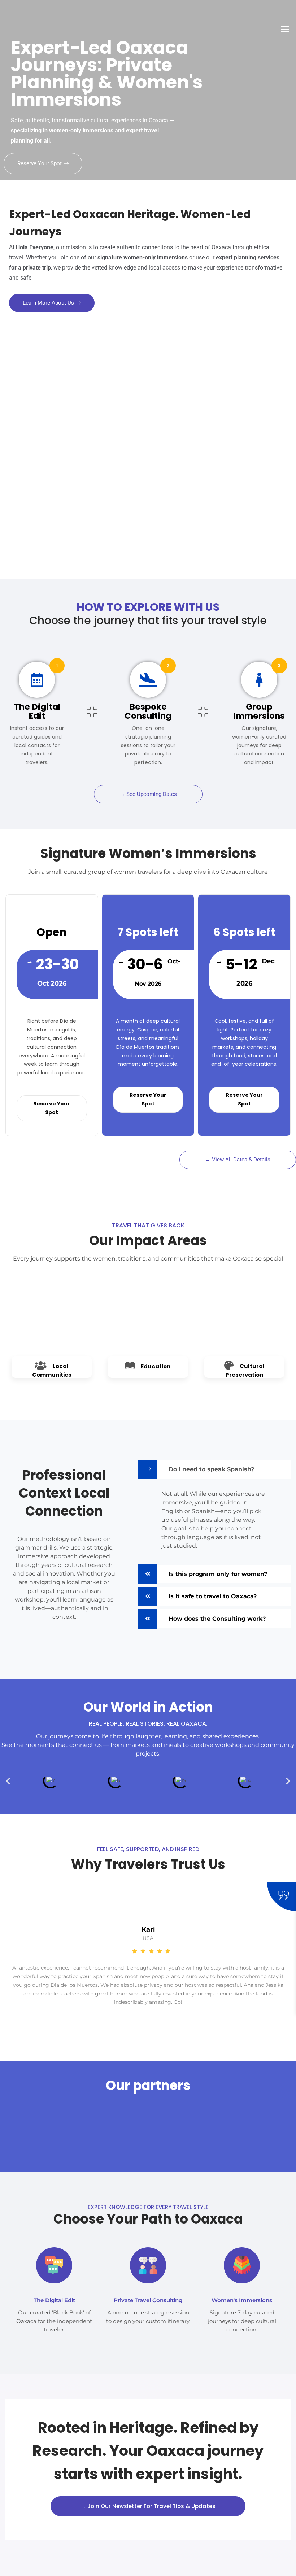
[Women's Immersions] (242, 2265)
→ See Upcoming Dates (148, 794)
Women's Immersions (242, 2300)
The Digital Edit (54, 2300)
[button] (8, 1781)
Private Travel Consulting (148, 2300)
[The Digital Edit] (54, 2265)
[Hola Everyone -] (31, 32)
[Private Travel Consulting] (148, 2265)
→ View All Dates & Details (238, 1160)
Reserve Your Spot (40, 163)
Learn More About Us (48, 303)
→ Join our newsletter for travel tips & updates (148, 2506)
